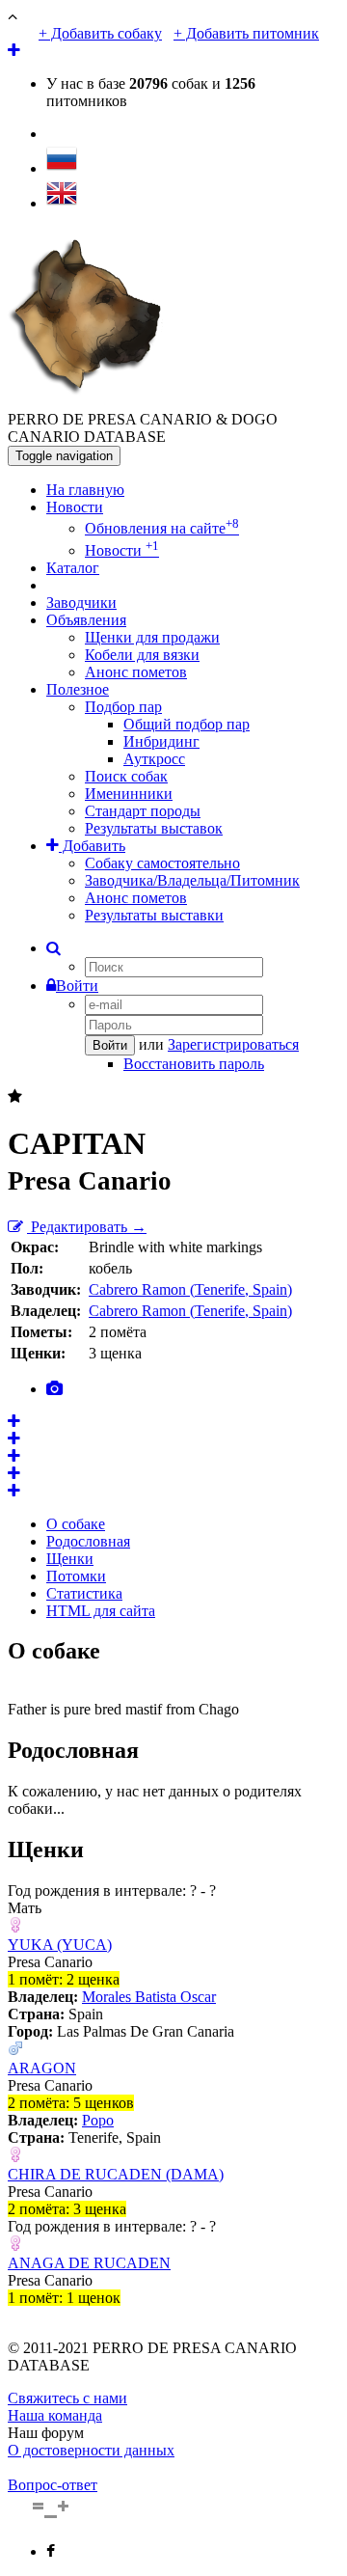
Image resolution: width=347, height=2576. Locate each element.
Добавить (92, 846)
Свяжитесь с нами (67, 2398)
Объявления (86, 620)
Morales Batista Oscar (149, 1997)
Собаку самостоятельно (162, 863)
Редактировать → (87, 1227)
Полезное (78, 689)
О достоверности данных (91, 2450)
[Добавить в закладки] (15, 1096)
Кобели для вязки (142, 655)
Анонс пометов (136, 672)
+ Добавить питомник (246, 33)
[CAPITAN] (14, 1422)
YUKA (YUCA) (60, 1945)
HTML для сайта (101, 1611)
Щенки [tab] (70, 1559)
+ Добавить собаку (100, 33)
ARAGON (42, 2068)
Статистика (84, 1593)
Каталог (73, 568)
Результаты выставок (154, 828)
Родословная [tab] (88, 1541)
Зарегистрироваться (233, 1044)
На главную (85, 490)
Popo (98, 2120)
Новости (75, 507)
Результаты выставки (154, 915)
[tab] (54, 1389)
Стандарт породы (143, 811)
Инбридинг (161, 741)
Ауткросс (154, 759)
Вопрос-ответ (53, 2485)
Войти (77, 986)
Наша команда (55, 2415)
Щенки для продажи (152, 637)
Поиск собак (126, 776)
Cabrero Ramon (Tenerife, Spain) (190, 1289)
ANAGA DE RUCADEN (89, 2263)
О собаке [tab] (76, 1524)
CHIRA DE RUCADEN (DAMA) (116, 2174)
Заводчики (81, 603)
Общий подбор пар (187, 724)
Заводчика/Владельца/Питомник (192, 880)
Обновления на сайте (162, 528)
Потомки (76, 1576)
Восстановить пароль (194, 1064)
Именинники (129, 794)
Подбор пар (123, 707)
